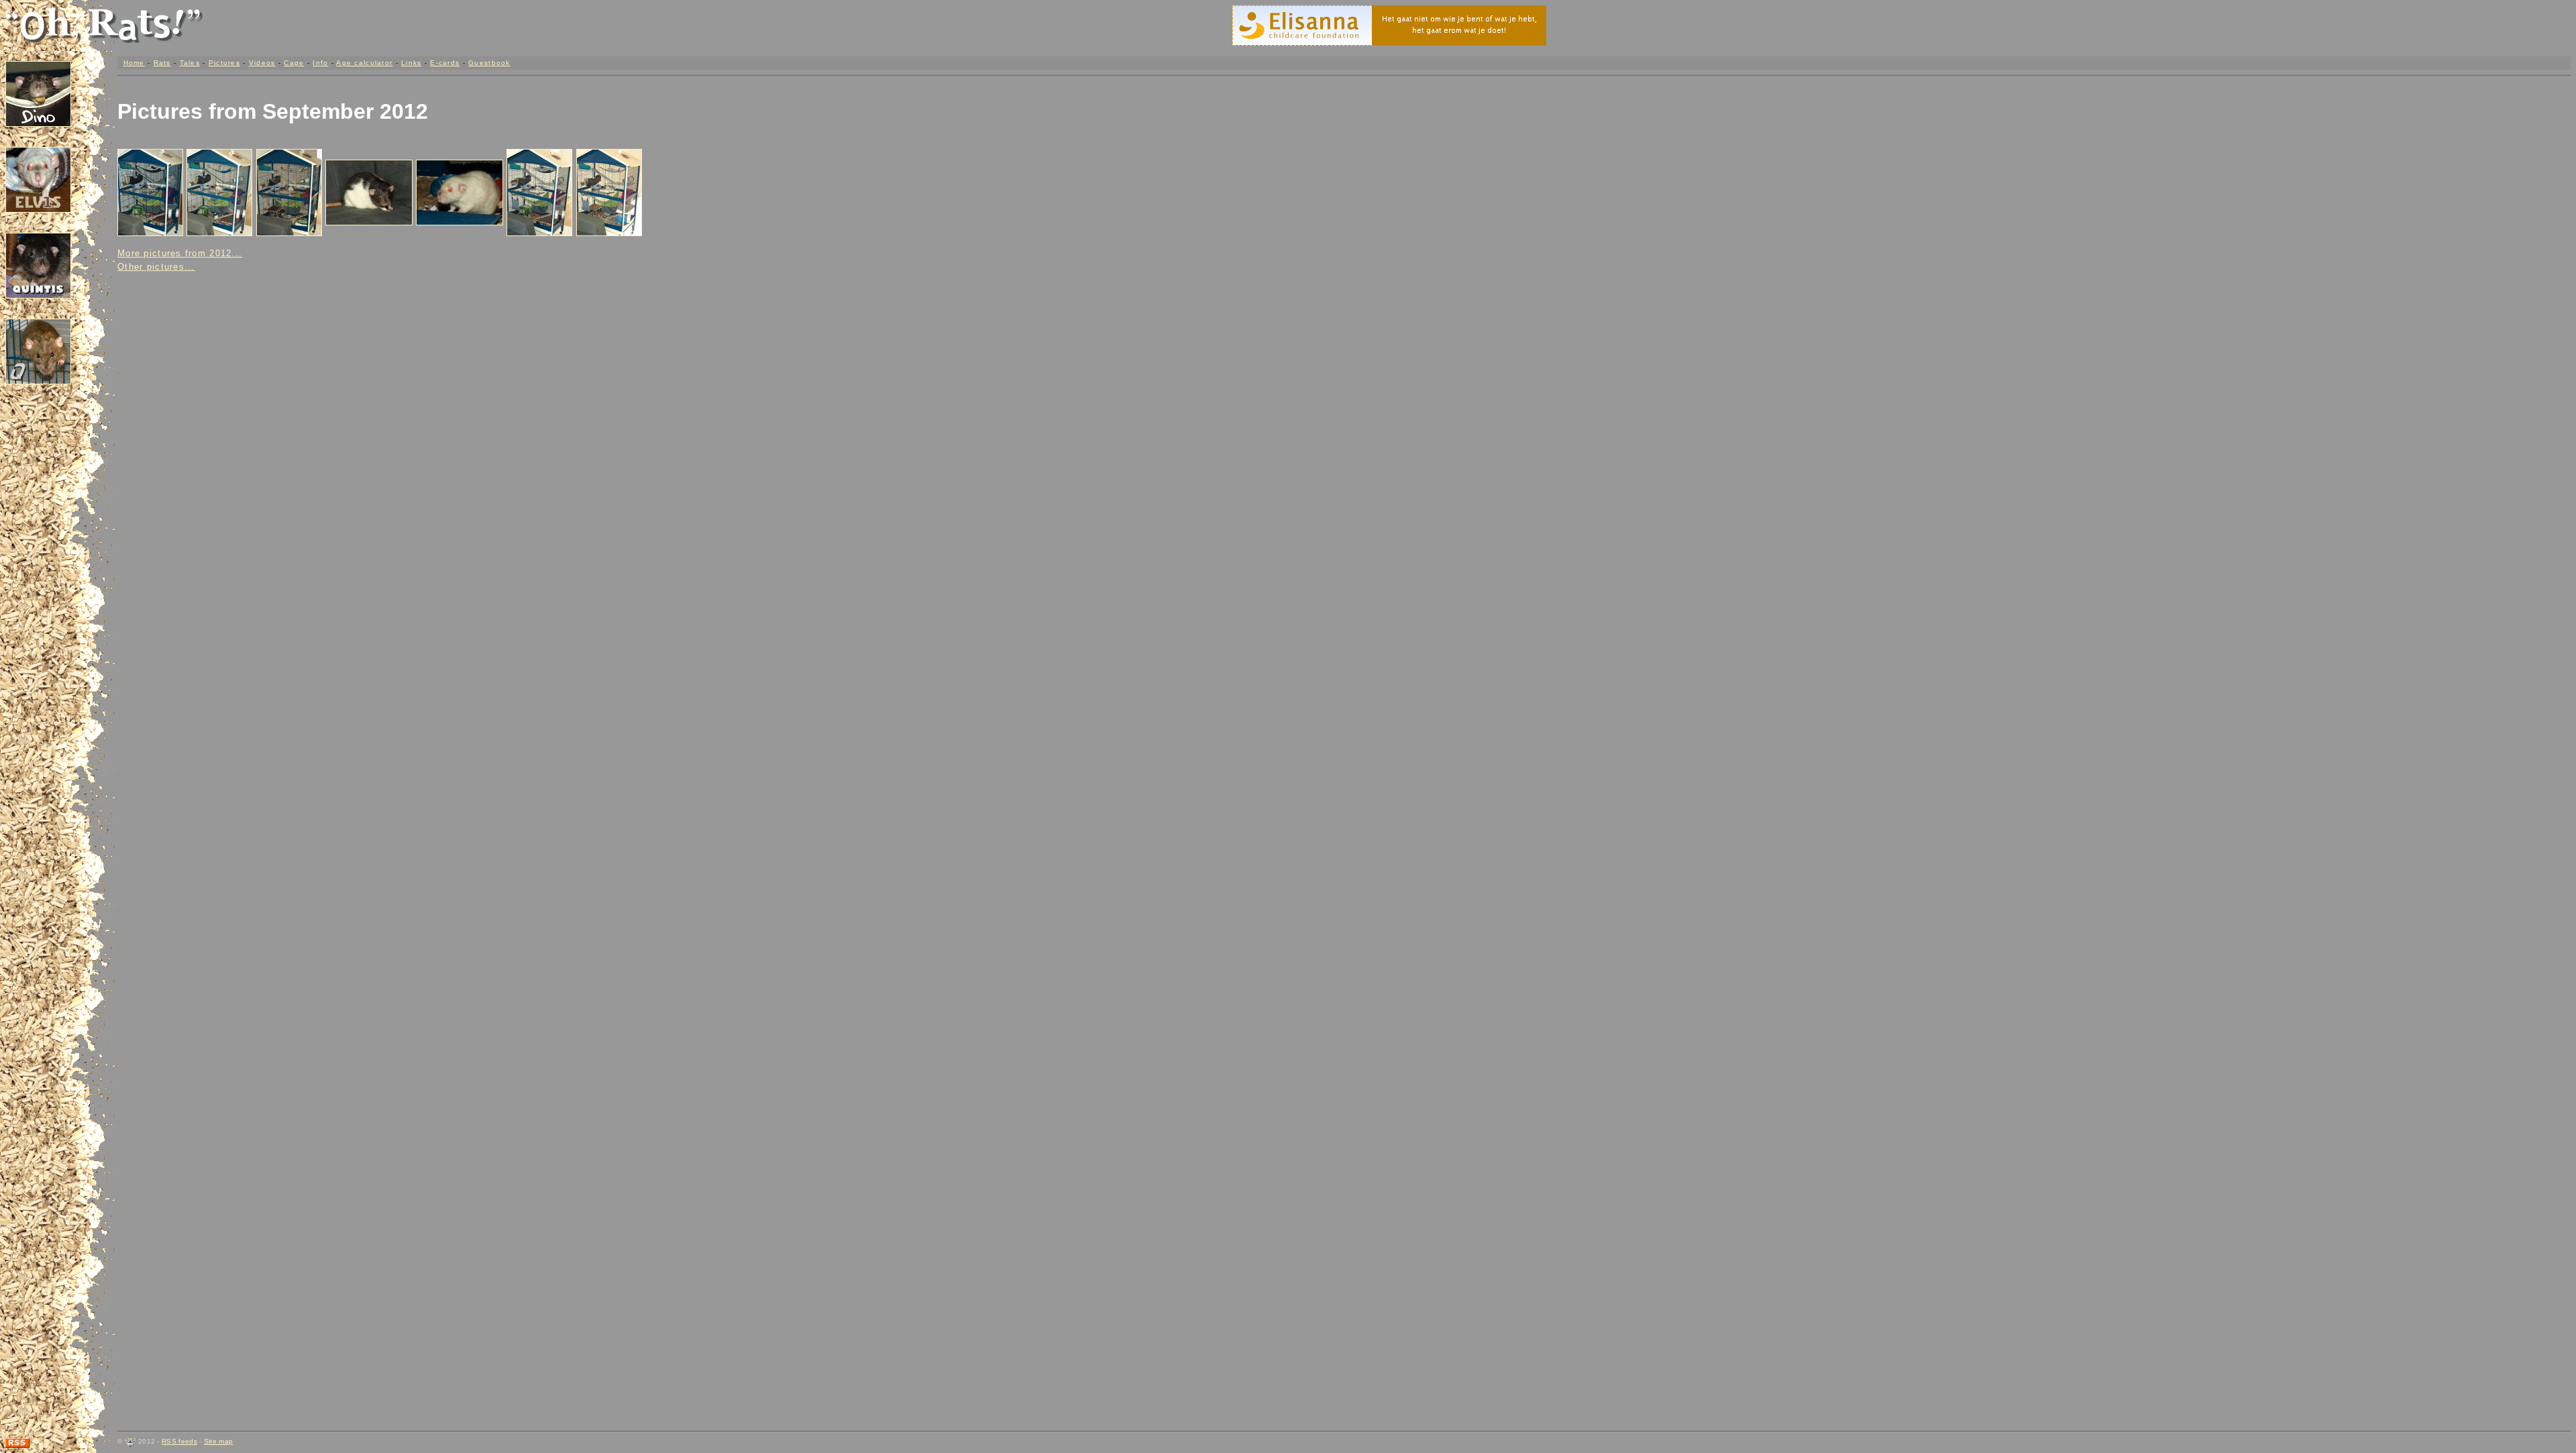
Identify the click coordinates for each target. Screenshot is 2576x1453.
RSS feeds (179, 1441)
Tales (190, 63)
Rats (162, 63)
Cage (294, 63)
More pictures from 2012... (180, 253)
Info (320, 63)
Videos (262, 63)
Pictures (224, 63)
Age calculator (364, 63)
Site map (218, 1441)
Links (411, 63)
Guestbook (489, 63)
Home (134, 63)
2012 (404, 111)
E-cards (445, 63)
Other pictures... (156, 267)
